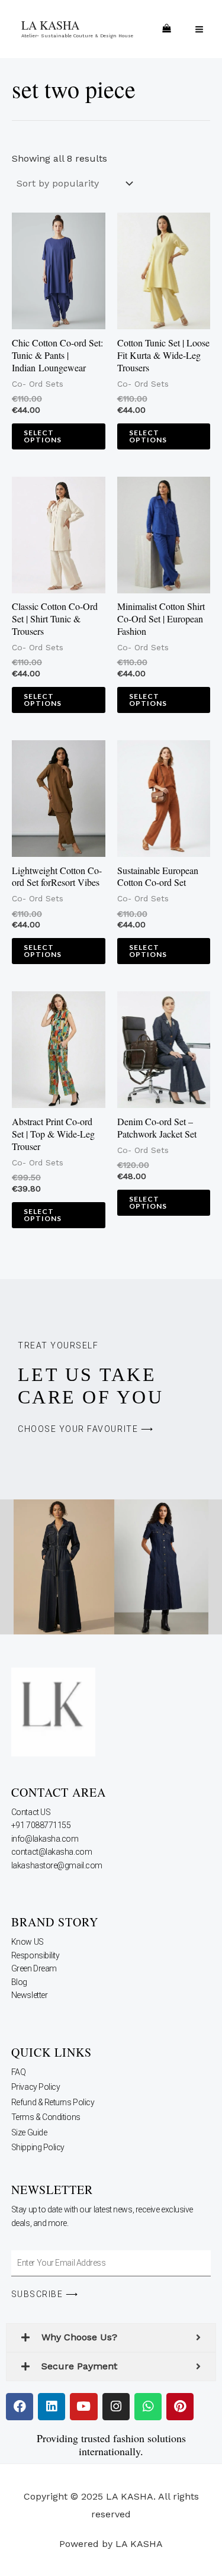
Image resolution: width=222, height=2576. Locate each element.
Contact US (32, 1812)
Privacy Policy (36, 2087)
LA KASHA (50, 25)
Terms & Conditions (46, 2117)
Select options (43, 436)
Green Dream (35, 1968)
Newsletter (30, 1995)
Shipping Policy (38, 2147)
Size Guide (29, 2132)
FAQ (19, 2072)
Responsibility (36, 1955)
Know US (28, 1942)
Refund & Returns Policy (53, 2102)
